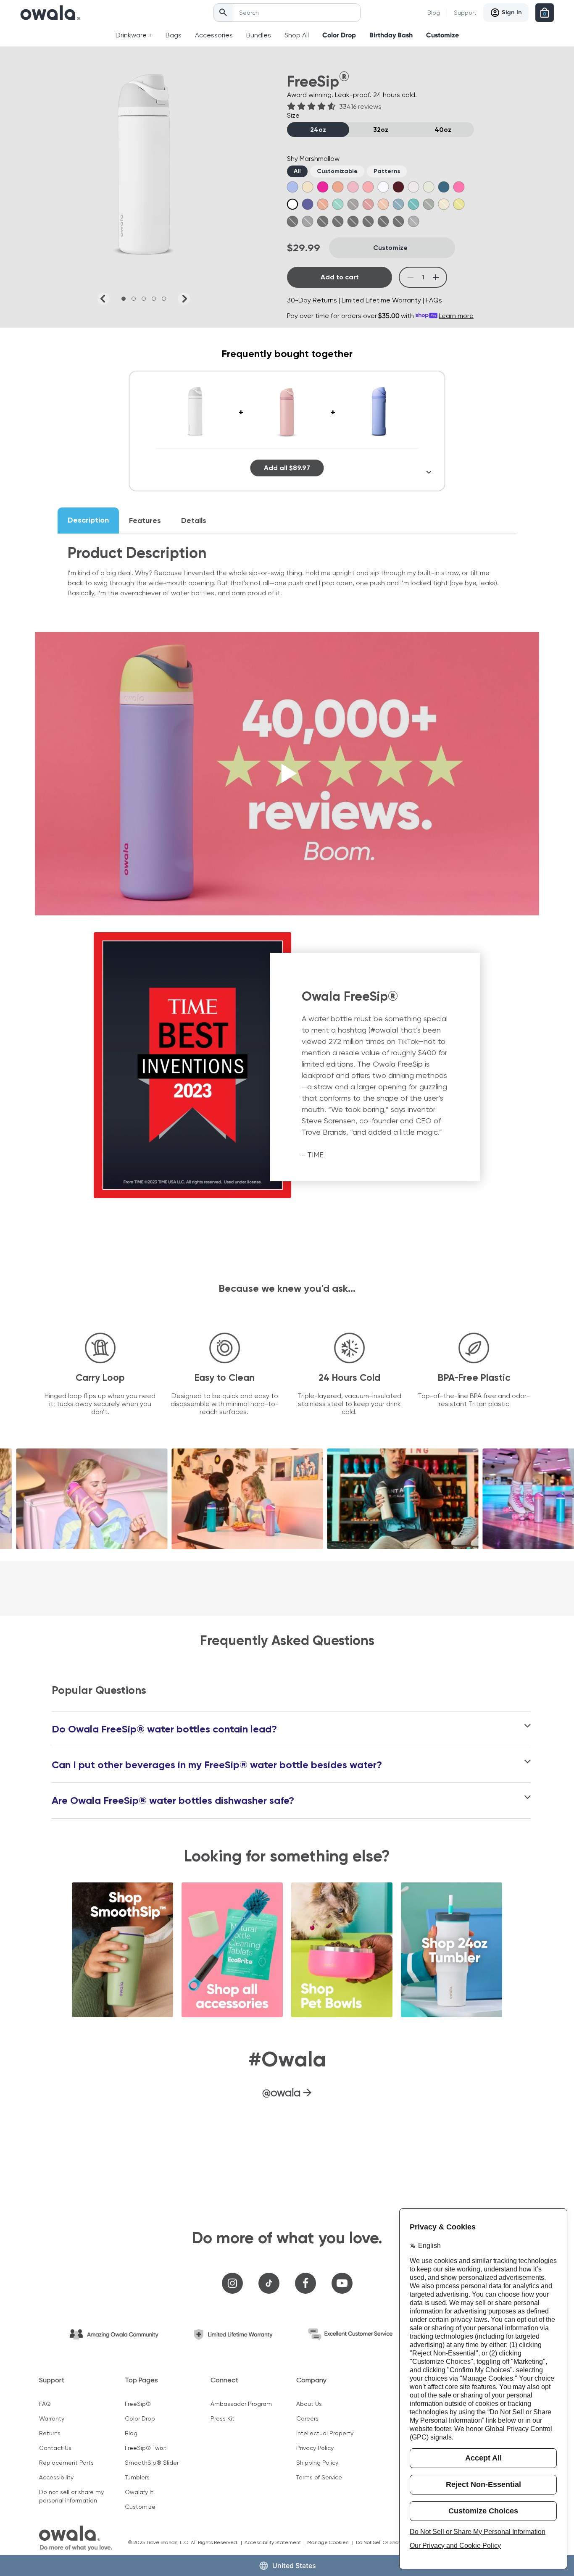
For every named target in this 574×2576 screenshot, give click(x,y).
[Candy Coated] (413, 187)
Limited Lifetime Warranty (381, 300)
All (297, 171)
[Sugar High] (368, 187)
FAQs (434, 300)
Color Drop (339, 35)
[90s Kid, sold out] (338, 204)
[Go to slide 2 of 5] (134, 299)
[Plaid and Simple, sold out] (338, 221)
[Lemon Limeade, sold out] (459, 204)
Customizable (337, 171)
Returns (50, 2433)
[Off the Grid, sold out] (308, 221)
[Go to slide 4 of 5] (154, 299)
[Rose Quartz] (353, 187)
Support (465, 13)
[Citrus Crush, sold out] (323, 204)
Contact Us (55, 2448)
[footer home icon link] (76, 2538)
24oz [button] (318, 130)
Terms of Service (319, 2477)
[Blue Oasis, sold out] (398, 204)
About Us (309, 2404)
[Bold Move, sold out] (398, 221)
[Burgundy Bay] (398, 187)
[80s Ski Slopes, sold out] (413, 204)
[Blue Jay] (308, 204)
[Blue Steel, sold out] (413, 221)
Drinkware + (134, 35)
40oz (443, 130)
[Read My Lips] (323, 187)
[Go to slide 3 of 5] (144, 299)
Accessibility (56, 2477)
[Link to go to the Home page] (50, 13)
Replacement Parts (66, 2463)
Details (194, 520)
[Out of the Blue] (292, 187)
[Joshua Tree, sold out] (368, 221)
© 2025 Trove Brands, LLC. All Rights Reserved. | (186, 2542)
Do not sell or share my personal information (71, 2496)
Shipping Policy (317, 2463)
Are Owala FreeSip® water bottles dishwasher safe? (173, 1801)
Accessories (214, 35)
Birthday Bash (391, 35)
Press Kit (222, 2418)
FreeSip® (138, 2404)
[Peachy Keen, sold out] (383, 204)
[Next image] (184, 299)
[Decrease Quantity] (410, 277)
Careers (307, 2418)
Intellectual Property (325, 2433)
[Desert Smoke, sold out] (383, 221)
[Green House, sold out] (429, 204)
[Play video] (287, 774)
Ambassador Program (241, 2404)
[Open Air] (383, 187)
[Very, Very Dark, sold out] (292, 221)
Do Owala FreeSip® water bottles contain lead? (164, 1729)
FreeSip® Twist (146, 2448)
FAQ (45, 2404)
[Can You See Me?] (459, 187)
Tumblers (137, 2477)
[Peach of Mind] (338, 187)
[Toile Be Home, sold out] (353, 221)
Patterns (387, 171)
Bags (174, 35)
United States (294, 2565)
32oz (381, 130)
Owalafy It (139, 2492)
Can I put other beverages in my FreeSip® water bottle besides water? (217, 1765)
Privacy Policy (315, 2448)
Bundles (259, 35)
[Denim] (444, 187)
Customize (442, 35)
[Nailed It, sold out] (353, 204)
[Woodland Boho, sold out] (323, 221)
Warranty (52, 2418)
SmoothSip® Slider (152, 2463)
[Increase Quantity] (436, 277)
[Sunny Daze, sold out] (444, 204)
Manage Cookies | (332, 2542)
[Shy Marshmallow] (292, 204)
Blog (434, 13)
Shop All (297, 35)
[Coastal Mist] (429, 187)
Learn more (456, 316)
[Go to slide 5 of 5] (164, 299)
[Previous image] (103, 299)
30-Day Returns (312, 300)
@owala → (287, 2092)
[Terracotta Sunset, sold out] (368, 204)
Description (88, 520)
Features (145, 520)
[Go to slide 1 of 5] (124, 299)
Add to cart (340, 277)
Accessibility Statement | (276, 2542)
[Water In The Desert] (308, 187)
